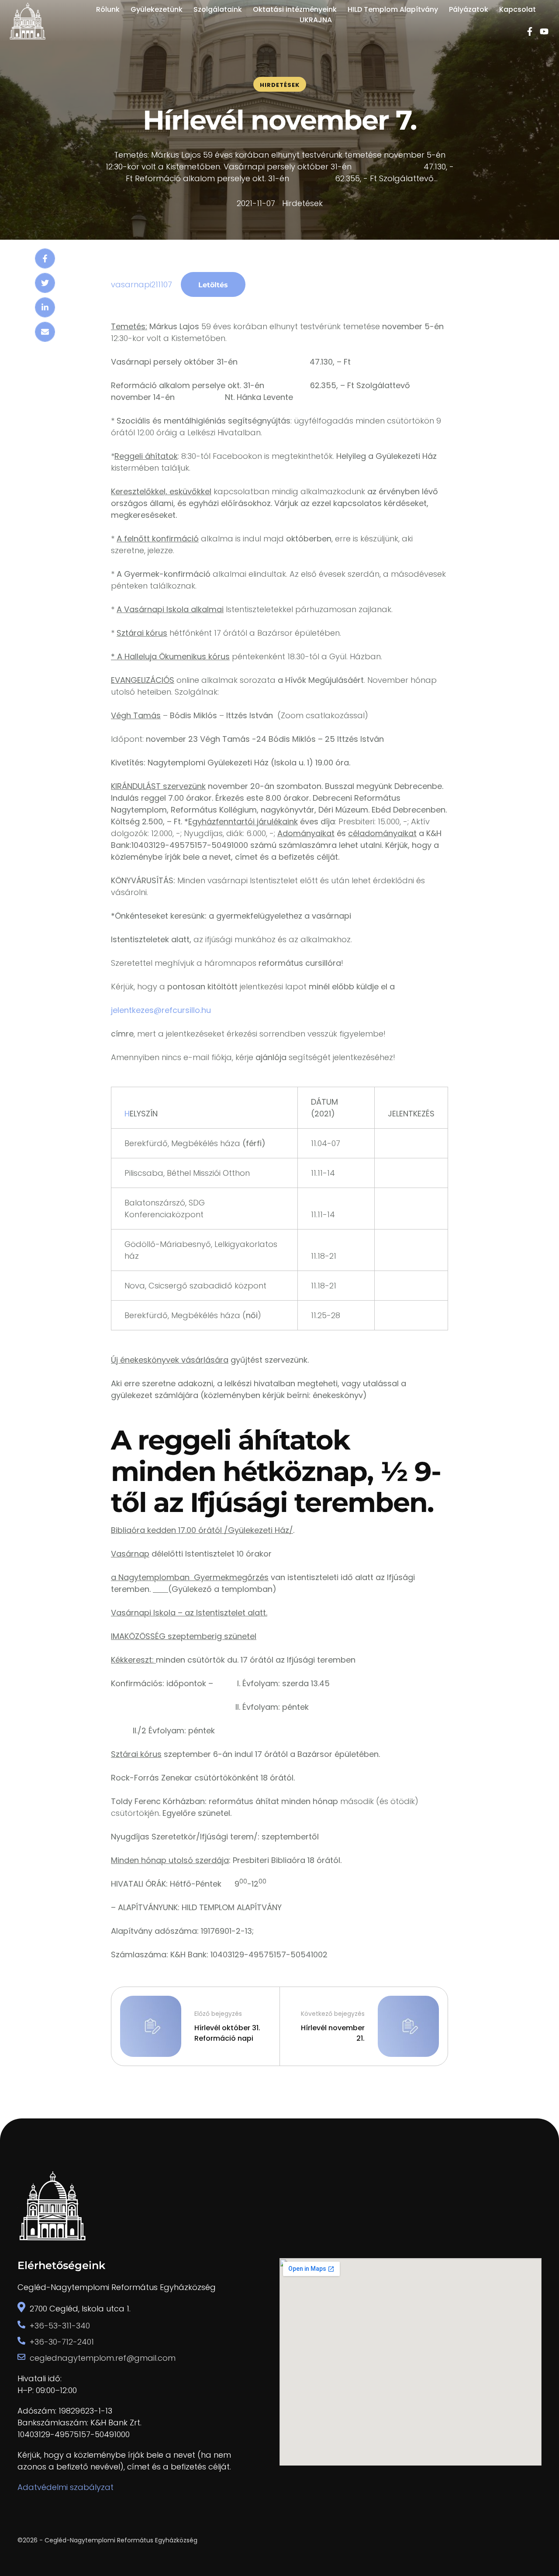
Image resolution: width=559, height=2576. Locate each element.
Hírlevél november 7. (279, 120)
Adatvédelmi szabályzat (66, 2487)
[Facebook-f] (530, 31)
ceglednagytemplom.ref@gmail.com (103, 2358)
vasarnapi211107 (141, 284)
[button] (535, 2539)
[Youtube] (544, 31)
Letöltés (213, 285)
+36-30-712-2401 (62, 2342)
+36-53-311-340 (60, 2326)
